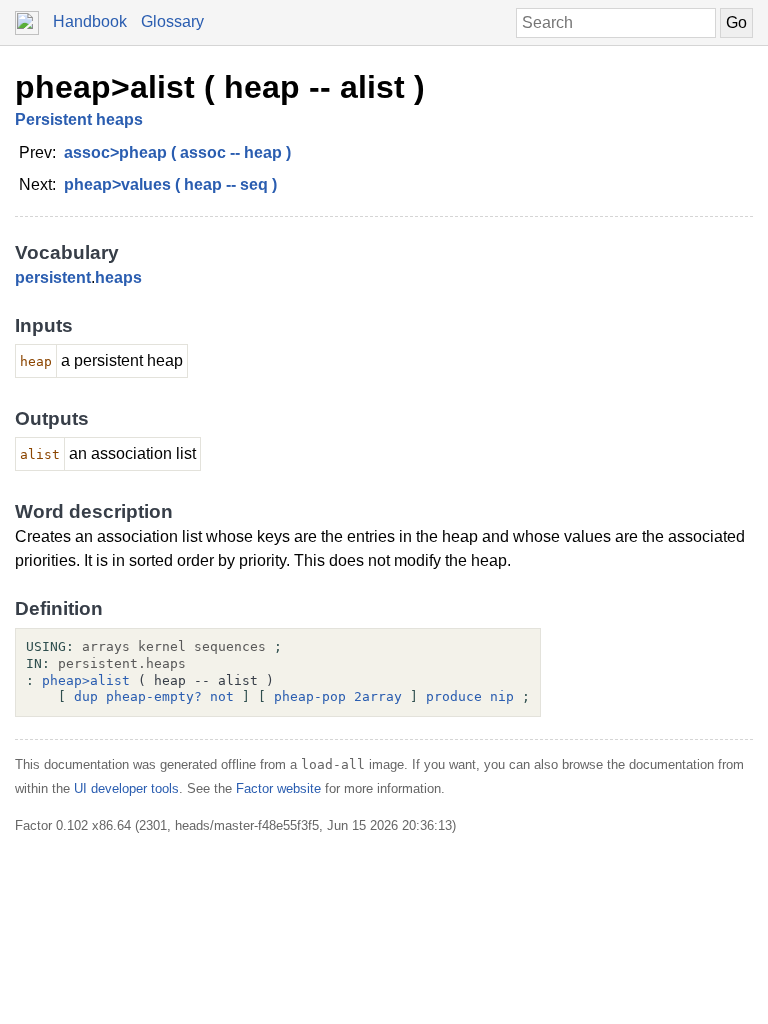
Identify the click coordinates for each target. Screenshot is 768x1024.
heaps (118, 277)
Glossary (172, 21)
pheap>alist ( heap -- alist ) (220, 87)
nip (502, 696)
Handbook (90, 21)
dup (86, 696)
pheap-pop (310, 696)
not (222, 696)
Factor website (278, 788)
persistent (53, 277)
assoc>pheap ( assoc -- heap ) (177, 152)
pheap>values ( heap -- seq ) (170, 184)
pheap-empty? (154, 696)
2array (378, 696)
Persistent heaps (79, 119)
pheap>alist (86, 680)
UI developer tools (126, 788)
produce (454, 696)
